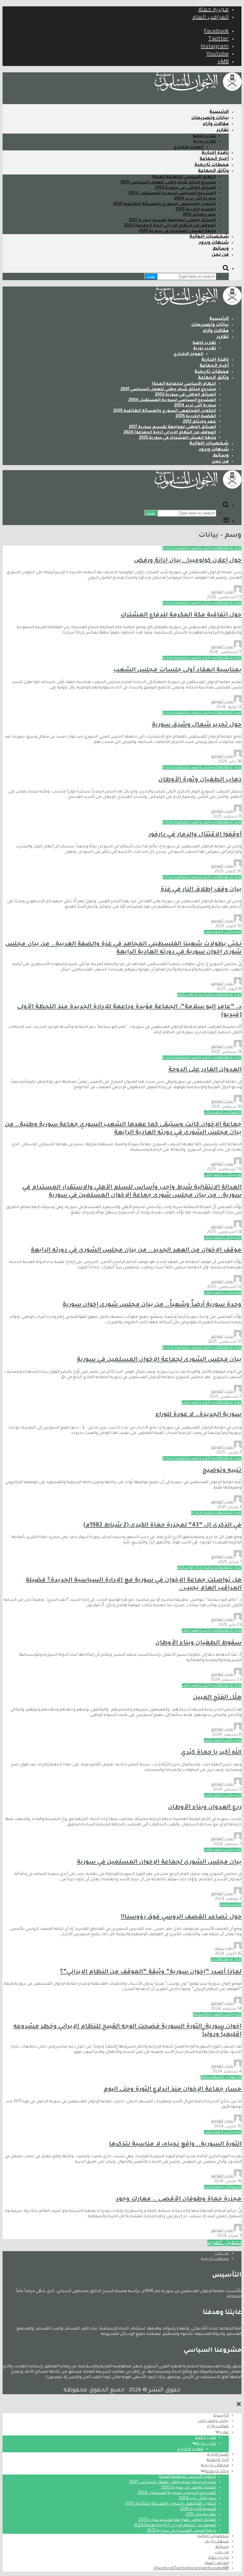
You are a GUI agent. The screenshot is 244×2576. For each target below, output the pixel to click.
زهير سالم (224, 1949)
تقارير (223, 130)
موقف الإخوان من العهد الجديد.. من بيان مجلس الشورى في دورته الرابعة (136, 1250)
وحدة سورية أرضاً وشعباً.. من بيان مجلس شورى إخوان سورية (152, 1305)
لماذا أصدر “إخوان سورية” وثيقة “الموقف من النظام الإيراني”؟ (151, 1972)
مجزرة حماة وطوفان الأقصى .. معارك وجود (179, 2199)
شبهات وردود (214, 243)
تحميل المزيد (224, 2243)
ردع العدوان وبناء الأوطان (205, 1807)
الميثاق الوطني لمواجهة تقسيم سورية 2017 (172, 220)
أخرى (216, 548)
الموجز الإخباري (188, 148)
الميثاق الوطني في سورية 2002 (185, 188)
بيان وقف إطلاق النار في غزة (201, 890)
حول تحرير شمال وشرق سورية (197, 725)
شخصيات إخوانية (209, 237)
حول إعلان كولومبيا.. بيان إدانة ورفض (188, 561)
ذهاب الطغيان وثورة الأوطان (200, 780)
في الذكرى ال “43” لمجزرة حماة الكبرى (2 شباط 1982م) (162, 1525)
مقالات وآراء (216, 124)
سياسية (227, 1905)
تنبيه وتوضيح (222, 1471)
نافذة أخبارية (173, 548)
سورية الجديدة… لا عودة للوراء (198, 1415)
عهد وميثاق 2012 (199, 215)
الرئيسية (219, 112)
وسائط (221, 249)
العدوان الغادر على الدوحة (205, 1070)
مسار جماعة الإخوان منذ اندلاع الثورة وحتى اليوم (173, 2090)
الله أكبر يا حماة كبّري (211, 1753)
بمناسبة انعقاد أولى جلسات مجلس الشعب (177, 670)
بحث (151, 276)
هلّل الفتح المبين (217, 1698)
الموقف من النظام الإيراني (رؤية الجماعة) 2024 (170, 226)
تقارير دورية (205, 142)
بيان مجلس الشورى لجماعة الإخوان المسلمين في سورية (159, 1360)
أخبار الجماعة (214, 159)
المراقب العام (210, 18)
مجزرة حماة (213, 10)
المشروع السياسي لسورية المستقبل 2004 (172, 194)
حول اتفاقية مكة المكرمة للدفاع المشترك (181, 615)
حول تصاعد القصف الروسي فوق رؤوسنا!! (181, 1917)
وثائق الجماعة (213, 171)
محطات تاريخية (212, 165)
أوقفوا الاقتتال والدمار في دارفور (195, 835)
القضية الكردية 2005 (196, 210)
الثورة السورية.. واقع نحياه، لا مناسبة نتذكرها (175, 2144)
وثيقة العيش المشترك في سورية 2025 (177, 231)
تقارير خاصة (204, 136)
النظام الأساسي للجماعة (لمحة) (184, 177)
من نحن (220, 255)
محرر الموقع (222, 592)
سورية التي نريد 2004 (195, 199)
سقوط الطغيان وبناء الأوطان (198, 1643)
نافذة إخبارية (215, 153)
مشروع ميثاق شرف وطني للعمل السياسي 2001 (168, 183)
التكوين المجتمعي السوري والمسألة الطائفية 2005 (165, 204)
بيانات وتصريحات (210, 118)
